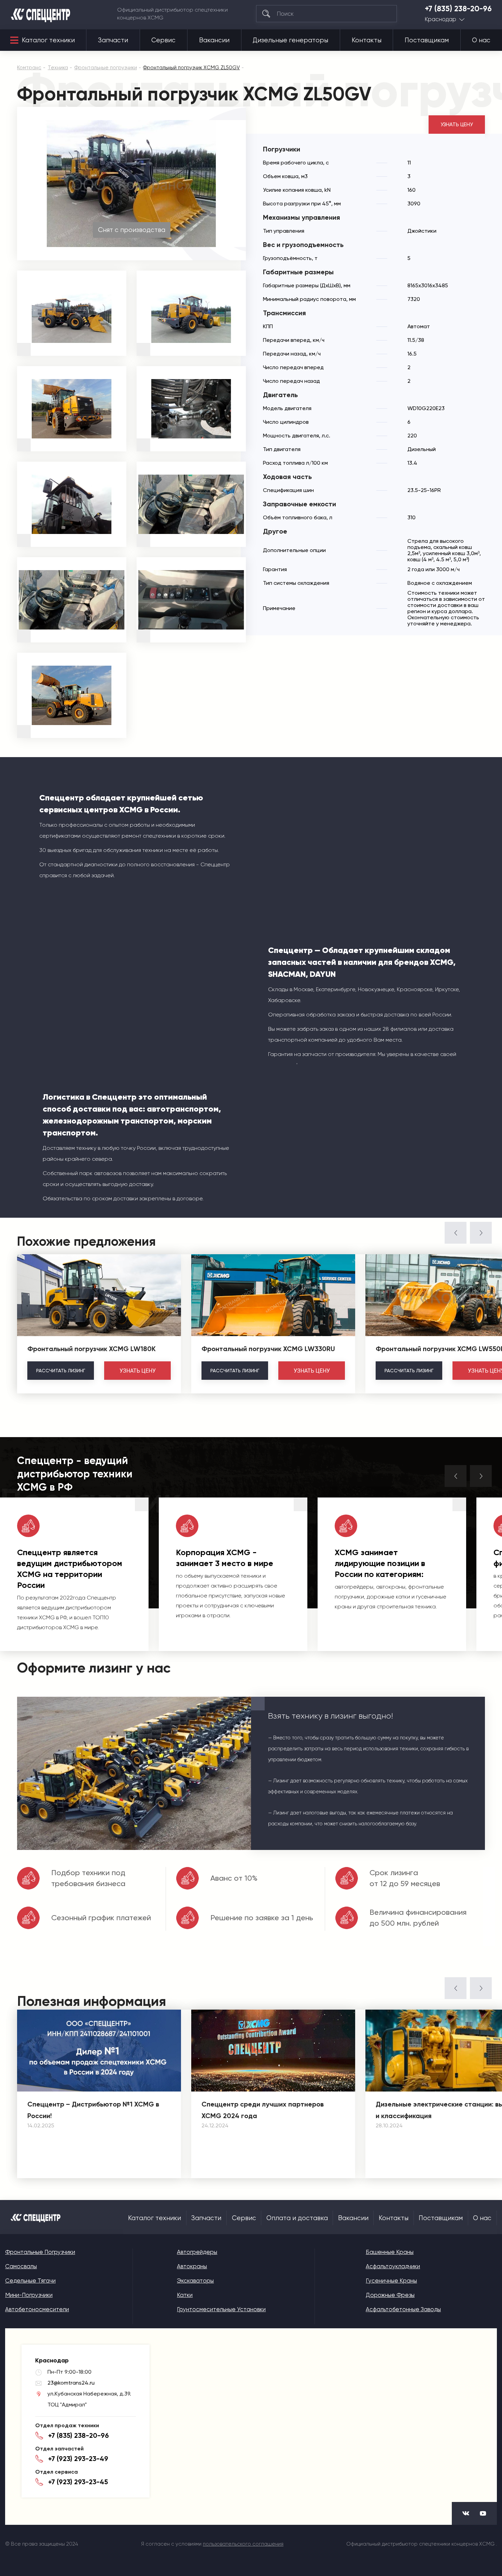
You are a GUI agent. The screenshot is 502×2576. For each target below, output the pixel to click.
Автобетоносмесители (37, 2309)
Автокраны (192, 2266)
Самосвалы (21, 2266)
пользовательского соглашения (243, 2544)
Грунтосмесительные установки (221, 2309)
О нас (481, 40)
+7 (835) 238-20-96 (458, 9)
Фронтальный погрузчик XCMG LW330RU (268, 1349)
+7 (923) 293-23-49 (78, 2459)
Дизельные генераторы (290, 40)
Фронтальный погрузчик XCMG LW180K (92, 1349)
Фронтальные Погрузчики (40, 2252)
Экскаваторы (195, 2281)
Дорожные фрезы (390, 2295)
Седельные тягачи (30, 2281)
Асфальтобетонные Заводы (403, 2309)
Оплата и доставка (297, 2218)
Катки (185, 2295)
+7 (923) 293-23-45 (78, 2482)
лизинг (61, 1371)
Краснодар (441, 19)
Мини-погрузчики (29, 2295)
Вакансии (214, 40)
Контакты (367, 40)
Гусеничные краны (391, 2281)
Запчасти (113, 40)
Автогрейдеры (197, 2252)
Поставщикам (427, 40)
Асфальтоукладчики (393, 2266)
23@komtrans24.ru (71, 2383)
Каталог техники (48, 40)
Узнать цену (457, 125)
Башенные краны (390, 2252)
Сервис (163, 40)
